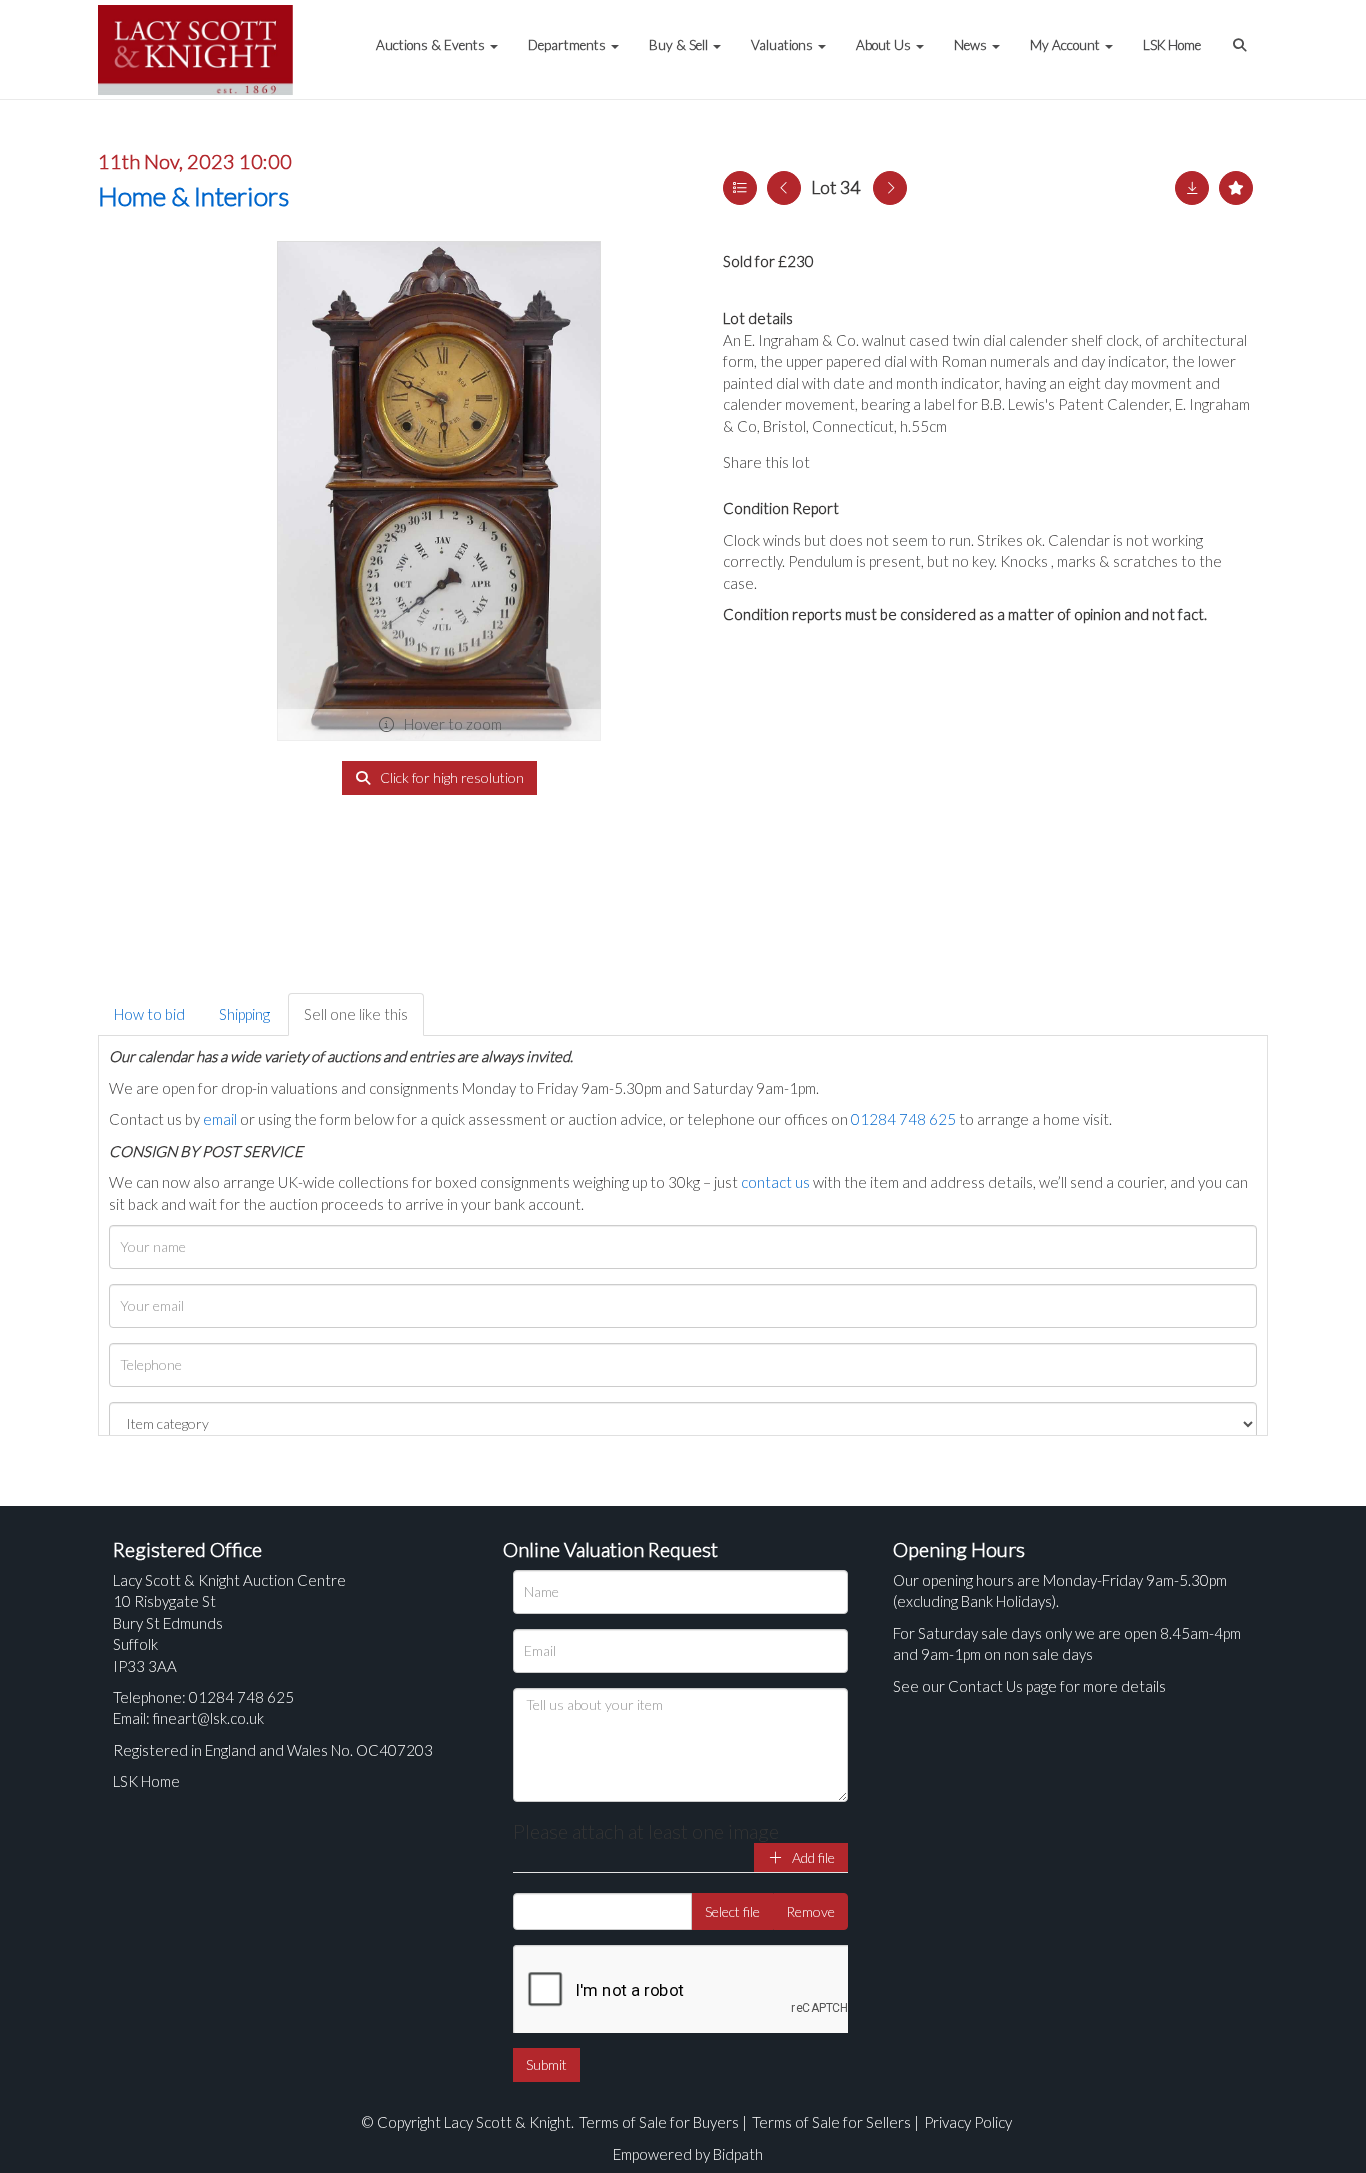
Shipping (244, 1014)
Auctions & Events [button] (432, 45)
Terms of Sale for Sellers (831, 2122)
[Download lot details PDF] (1192, 188)
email (220, 1119)
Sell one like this (356, 1014)
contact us (775, 1182)
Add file (812, 1857)
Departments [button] (568, 45)
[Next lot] (890, 188)
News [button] (972, 45)
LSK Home (1172, 45)
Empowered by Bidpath (688, 2154)
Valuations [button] (783, 45)
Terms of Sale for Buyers (659, 2122)
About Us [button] (885, 45)
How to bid (149, 1014)
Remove (810, 1911)
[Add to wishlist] (1236, 188)
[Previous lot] (784, 188)
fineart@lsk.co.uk (208, 1718)
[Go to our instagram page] (923, 462)
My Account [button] (1066, 45)
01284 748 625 (903, 1119)
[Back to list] (740, 188)
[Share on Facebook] (842, 462)
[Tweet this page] (883, 462)
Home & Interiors (193, 196)
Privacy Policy (968, 2122)
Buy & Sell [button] (680, 45)
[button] (1242, 35)
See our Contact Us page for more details (1029, 1686)
